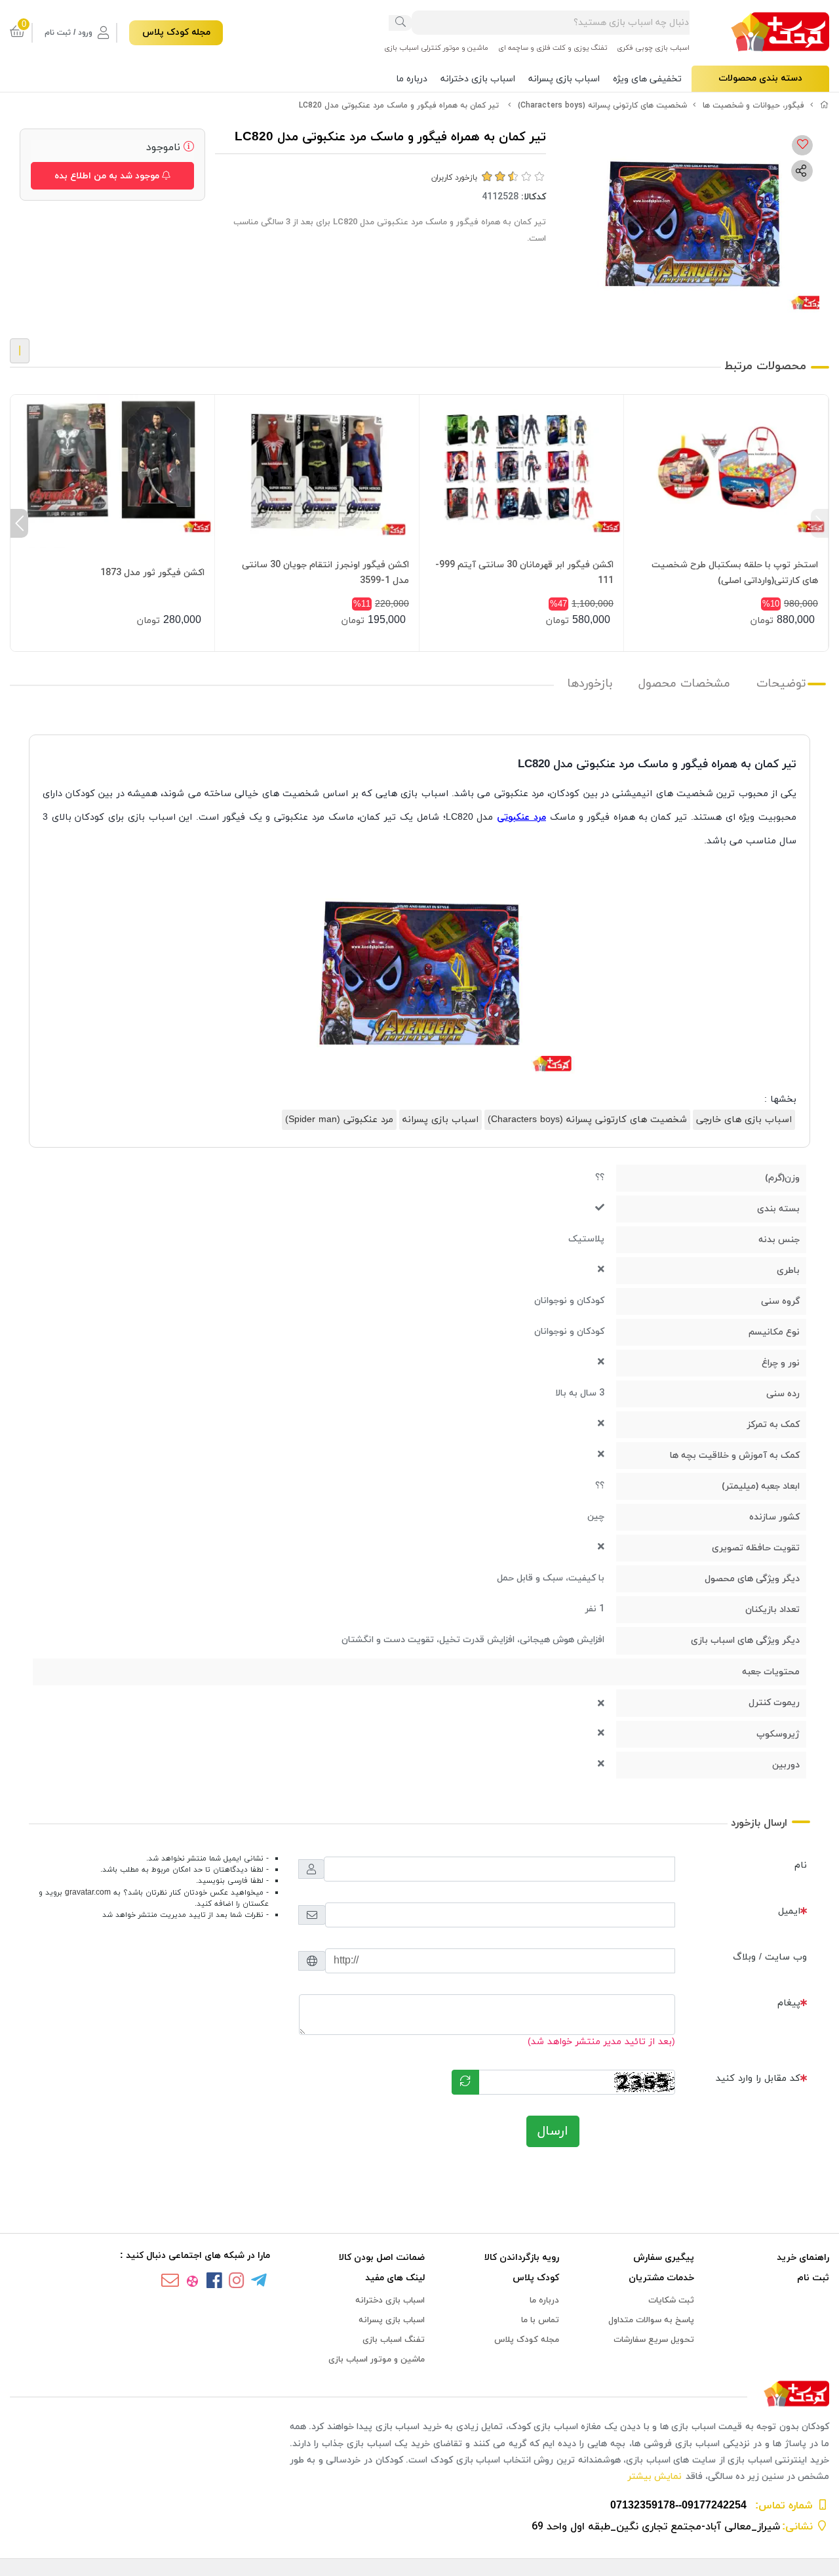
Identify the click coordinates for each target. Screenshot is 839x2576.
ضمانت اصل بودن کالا (382, 2258)
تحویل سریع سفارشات (654, 2340)
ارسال (553, 2131)
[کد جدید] (465, 2082)
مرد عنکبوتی (521, 817)
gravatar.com (88, 1893)
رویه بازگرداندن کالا (522, 2258)
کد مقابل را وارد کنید (758, 2079)
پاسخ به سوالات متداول (651, 2320)
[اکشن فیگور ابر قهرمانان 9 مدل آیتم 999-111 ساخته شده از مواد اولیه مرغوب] (521, 471)
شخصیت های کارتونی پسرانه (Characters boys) (602, 106)
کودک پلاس (536, 2278)
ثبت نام (813, 2278)
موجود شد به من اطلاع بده (108, 176)
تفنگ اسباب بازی (394, 2340)
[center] (400, 23)
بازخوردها (590, 684)
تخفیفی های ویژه (647, 79)
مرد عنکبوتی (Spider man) (339, 1120)
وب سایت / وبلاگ (770, 1957)
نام (801, 1865)
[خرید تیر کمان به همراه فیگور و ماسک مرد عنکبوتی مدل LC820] (419, 2395)
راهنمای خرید (803, 2258)
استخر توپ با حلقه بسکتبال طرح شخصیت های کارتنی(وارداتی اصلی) (735, 573)
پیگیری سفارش (664, 2258)
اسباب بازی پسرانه (564, 79)
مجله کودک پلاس (176, 32)
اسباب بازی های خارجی (744, 1120)
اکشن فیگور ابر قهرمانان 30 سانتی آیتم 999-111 (524, 573)
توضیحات (781, 684)
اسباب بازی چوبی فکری (653, 48)
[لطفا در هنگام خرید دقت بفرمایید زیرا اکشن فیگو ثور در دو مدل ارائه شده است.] (112, 471)
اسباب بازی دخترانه (478, 79)
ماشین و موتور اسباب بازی (377, 2360)
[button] (820, 523)
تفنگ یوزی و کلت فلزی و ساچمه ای (553, 48)
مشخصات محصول (684, 684)
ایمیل (789, 1911)
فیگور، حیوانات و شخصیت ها (753, 106)
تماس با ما (540, 2320)
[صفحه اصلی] (825, 106)
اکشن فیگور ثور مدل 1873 (152, 573)
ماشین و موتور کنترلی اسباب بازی (436, 48)
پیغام (789, 2003)
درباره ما (412, 79)
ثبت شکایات (671, 2301)
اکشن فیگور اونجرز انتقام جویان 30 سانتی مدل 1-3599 (325, 573)
